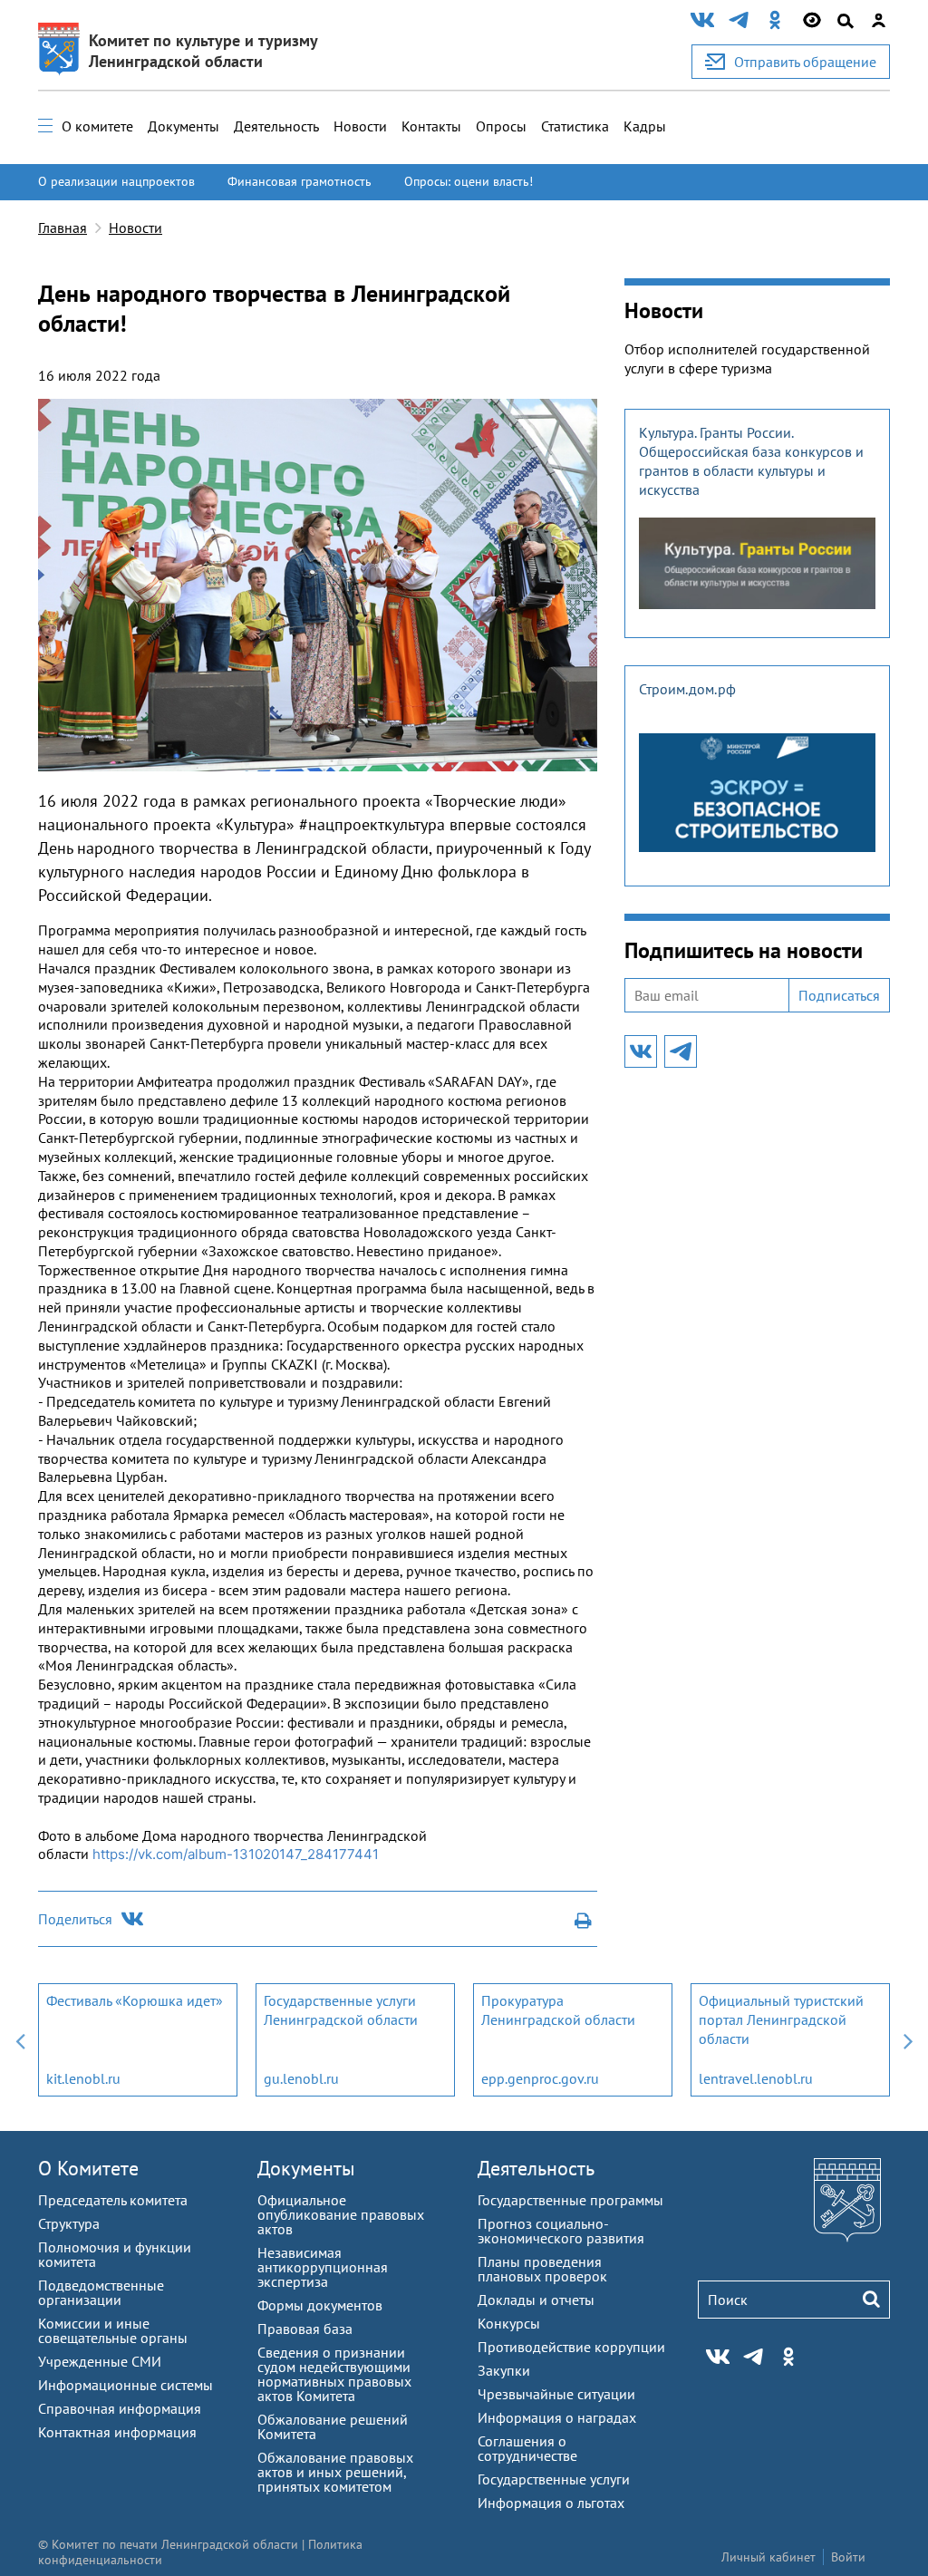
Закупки (504, 2370)
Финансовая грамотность (300, 181)
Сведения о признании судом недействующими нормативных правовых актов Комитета (334, 2374)
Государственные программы (570, 2200)
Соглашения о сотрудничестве (527, 2448)
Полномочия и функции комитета (115, 2254)
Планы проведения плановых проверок (542, 2269)
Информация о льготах (551, 2503)
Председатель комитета (113, 2200)
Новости (360, 126)
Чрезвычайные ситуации (556, 2394)
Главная (63, 228)
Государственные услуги (554, 2479)
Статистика (575, 126)
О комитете (97, 126)
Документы (184, 126)
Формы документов (320, 2305)
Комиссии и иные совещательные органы (113, 2330)
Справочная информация (120, 2408)
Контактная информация (117, 2432)
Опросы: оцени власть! (469, 181)
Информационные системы (126, 2385)
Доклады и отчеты (536, 2300)
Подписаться (839, 995)
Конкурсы (509, 2323)
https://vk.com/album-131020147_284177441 (236, 1854)
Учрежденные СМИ (100, 2361)
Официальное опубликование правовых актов (341, 2214)
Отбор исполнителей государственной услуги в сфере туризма (747, 358)
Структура (69, 2223)
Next (908, 2040)
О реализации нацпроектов (116, 181)
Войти (848, 2557)
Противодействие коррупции (571, 2347)
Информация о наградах (557, 2417)
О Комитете (88, 2168)
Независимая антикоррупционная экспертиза (323, 2267)
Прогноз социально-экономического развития (561, 2231)
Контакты (431, 126)
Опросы (501, 126)
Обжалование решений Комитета (333, 2426)
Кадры (645, 126)
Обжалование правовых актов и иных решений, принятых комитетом (335, 2472)
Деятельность (276, 126)
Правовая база (305, 2329)
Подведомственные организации (101, 2292)
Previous (20, 2040)
